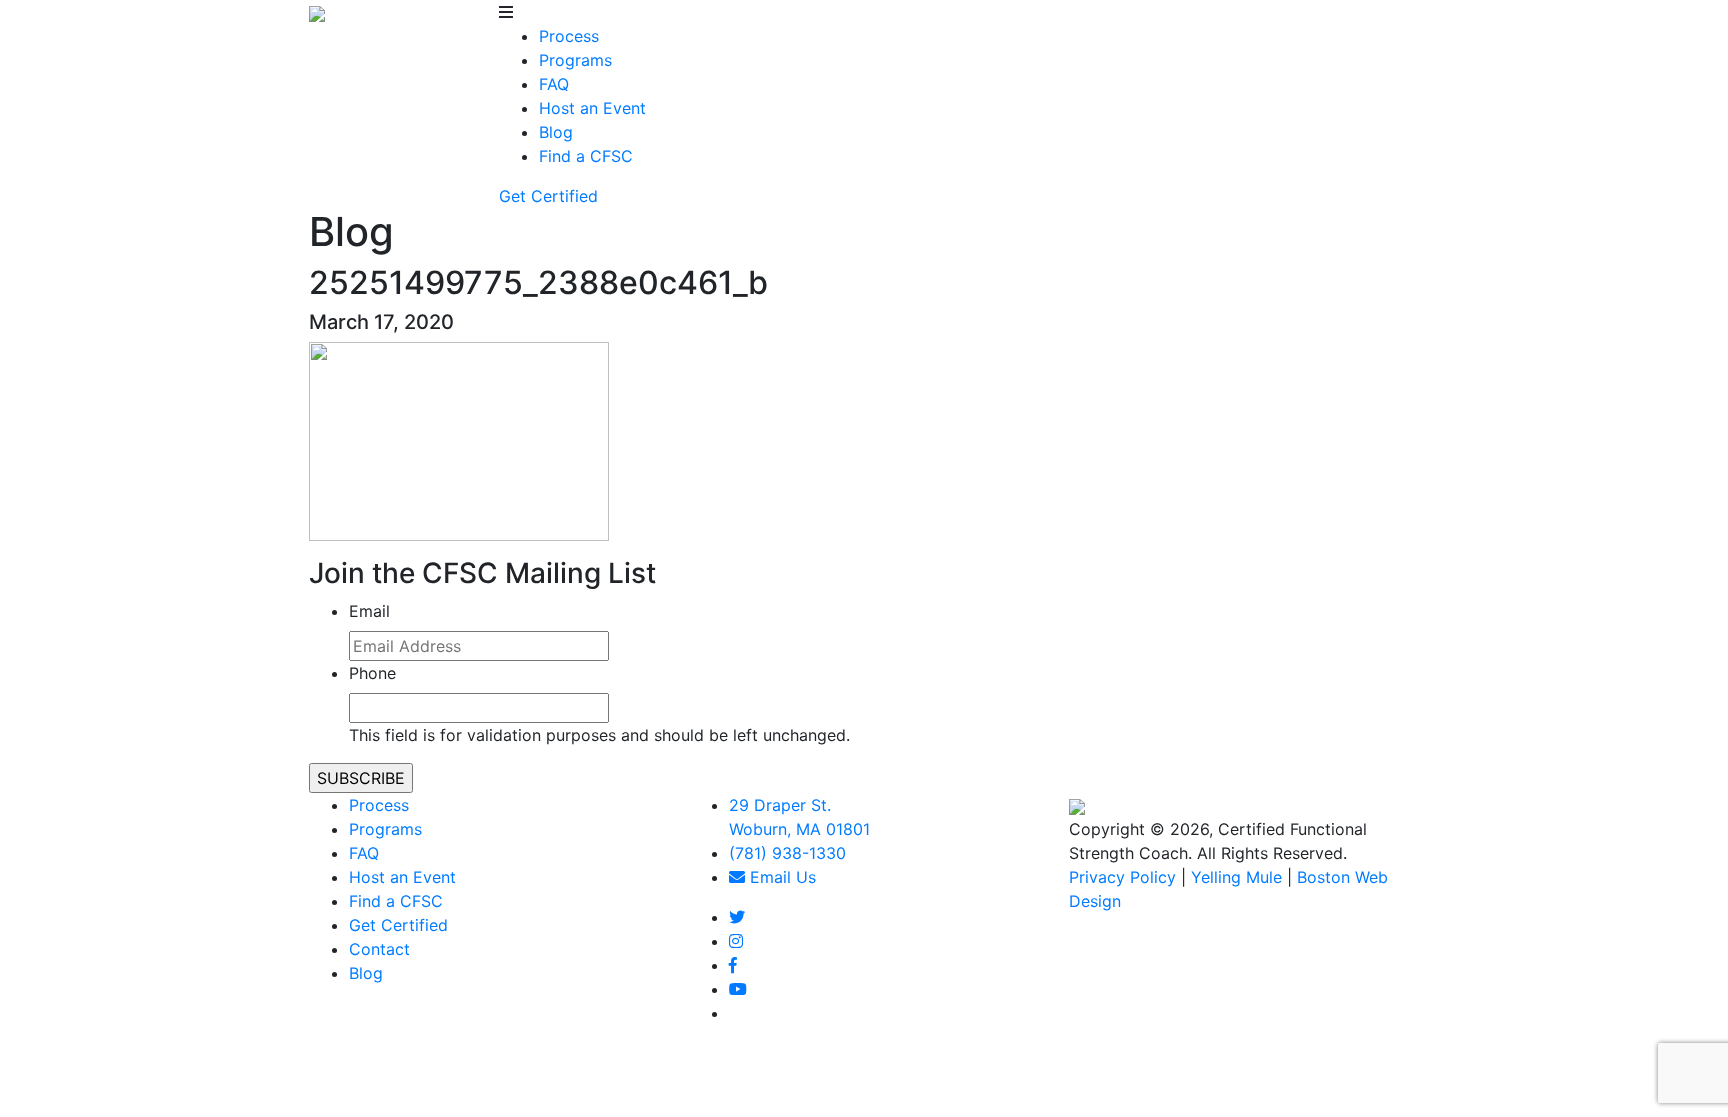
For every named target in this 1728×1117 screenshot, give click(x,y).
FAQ (554, 84)
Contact (379, 949)
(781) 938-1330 (787, 853)
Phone (372, 673)
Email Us (780, 877)
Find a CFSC (586, 156)
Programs (575, 60)
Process (569, 36)
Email (369, 611)
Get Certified (548, 196)
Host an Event (592, 108)
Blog (556, 132)
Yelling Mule (1236, 877)
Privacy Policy (1122, 877)
